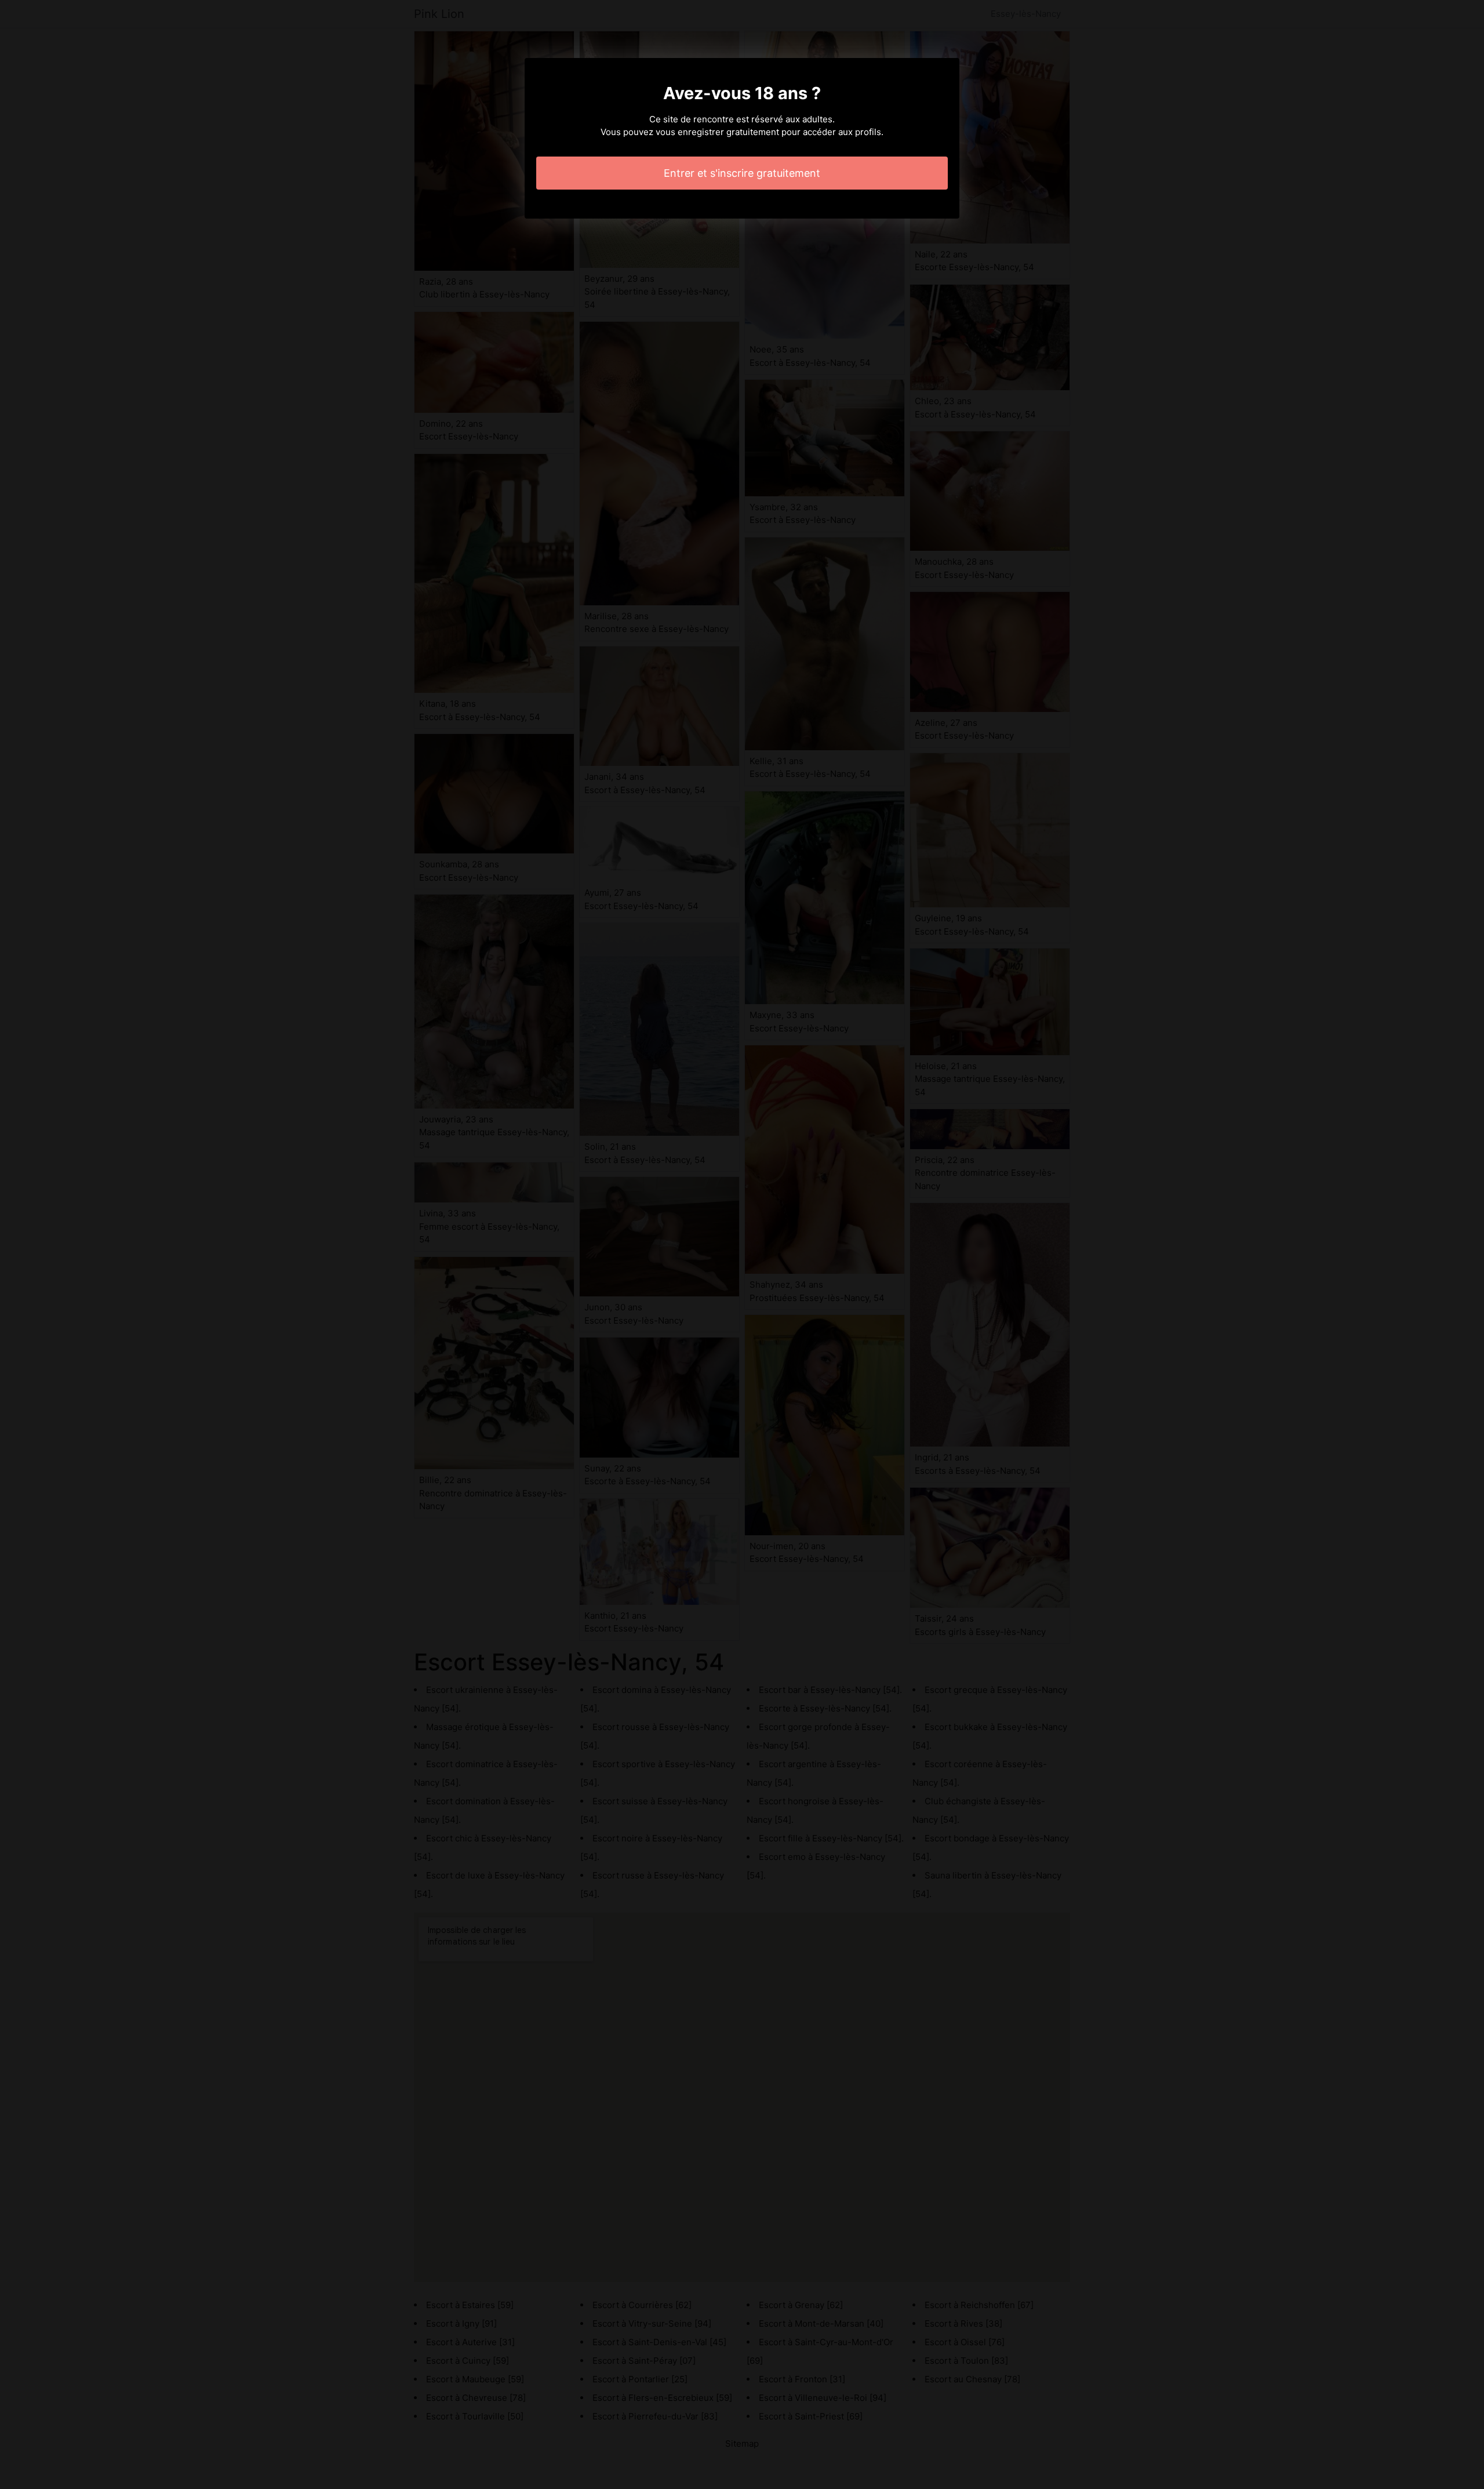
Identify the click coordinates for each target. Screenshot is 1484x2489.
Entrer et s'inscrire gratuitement (742, 173)
